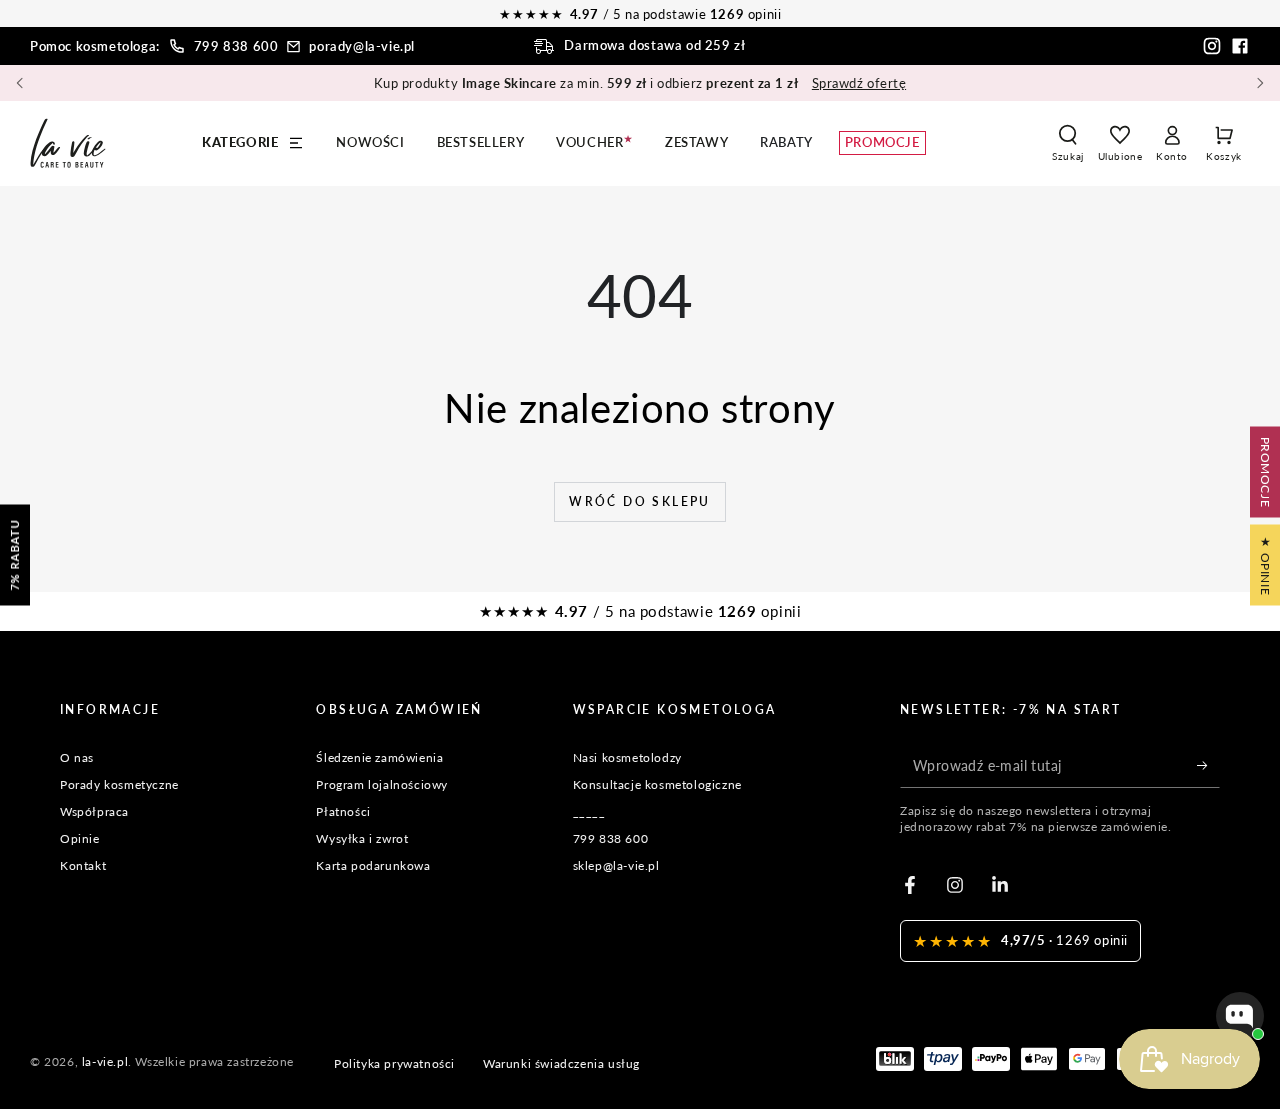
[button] (1068, 143)
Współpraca (94, 811)
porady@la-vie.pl (362, 46)
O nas (77, 757)
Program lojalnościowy (382, 784)
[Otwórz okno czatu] (1240, 1016)
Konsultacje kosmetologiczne (657, 784)
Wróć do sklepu (640, 501)
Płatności (343, 811)
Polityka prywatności (394, 1063)
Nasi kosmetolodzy (627, 757)
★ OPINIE (1265, 564)
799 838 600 (236, 46)
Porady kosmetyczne (119, 784)
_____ (589, 811)
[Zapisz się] (1208, 765)
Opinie (80, 838)
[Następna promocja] (1260, 83)
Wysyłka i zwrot (362, 838)
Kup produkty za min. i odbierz (640, 83)
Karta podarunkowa (373, 865)
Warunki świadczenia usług (561, 1063)
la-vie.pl (105, 1061)
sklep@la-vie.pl (616, 865)
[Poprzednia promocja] (20, 83)
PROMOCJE (1265, 471)
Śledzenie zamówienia (379, 757)
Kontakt (83, 865)
